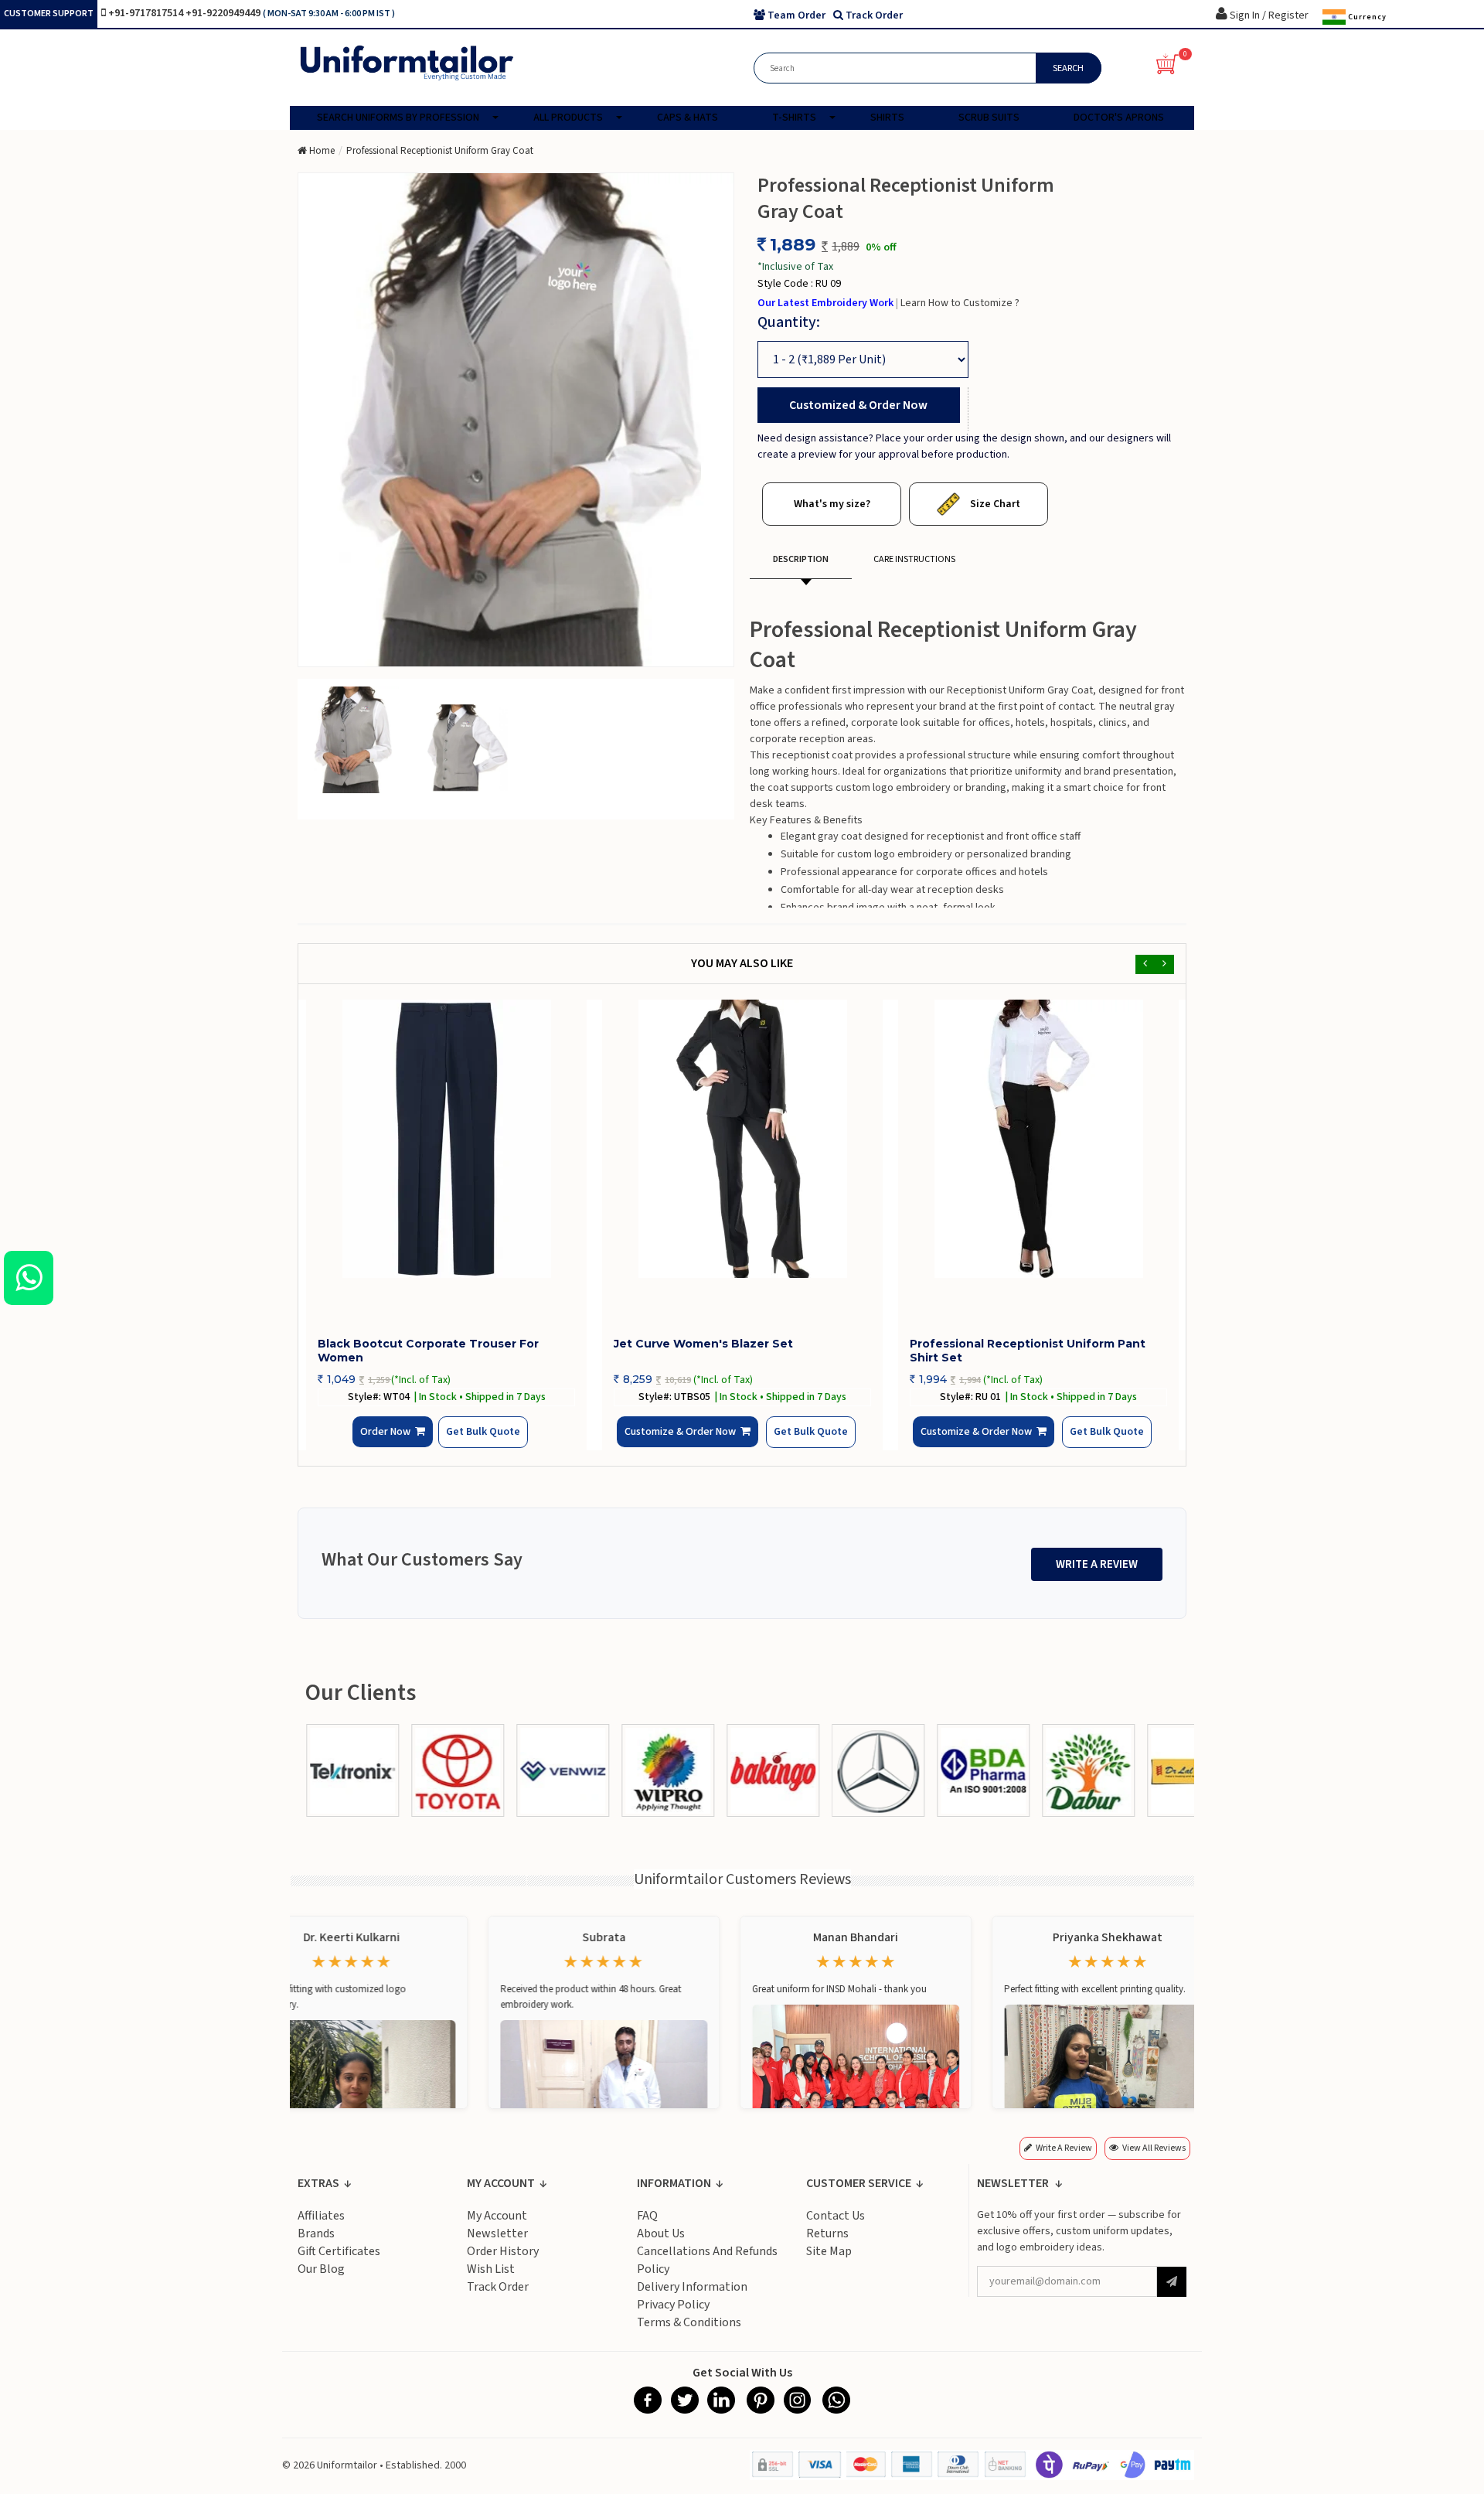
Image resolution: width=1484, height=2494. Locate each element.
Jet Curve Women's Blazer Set (703, 1344)
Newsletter (497, 2245)
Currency (1366, 16)
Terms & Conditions (689, 2334)
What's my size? (832, 504)
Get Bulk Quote (469, 1443)
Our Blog (321, 2281)
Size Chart (994, 504)
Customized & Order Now (858, 405)
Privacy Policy (673, 2316)
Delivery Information (692, 2298)
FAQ (647, 2227)
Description (801, 559)
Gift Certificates (339, 2263)
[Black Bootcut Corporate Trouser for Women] (446, 1139)
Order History (503, 2263)
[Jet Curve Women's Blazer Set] (742, 1139)
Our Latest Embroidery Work (827, 303)
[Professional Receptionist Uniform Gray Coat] (352, 739)
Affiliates (321, 2227)
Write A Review (1097, 1576)
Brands (316, 2245)
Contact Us (836, 2227)
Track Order (498, 2298)
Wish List (491, 2281)
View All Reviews (1154, 2160)
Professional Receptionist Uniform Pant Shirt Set (1028, 1351)
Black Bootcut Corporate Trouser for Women (428, 1351)
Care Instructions (914, 559)
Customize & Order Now (685, 1445)
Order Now (390, 1445)
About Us (661, 2245)
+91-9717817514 (147, 13)
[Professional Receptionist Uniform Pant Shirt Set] (1038, 1139)
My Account (497, 2227)
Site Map (829, 2263)
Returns (827, 2245)
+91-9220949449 (224, 13)
